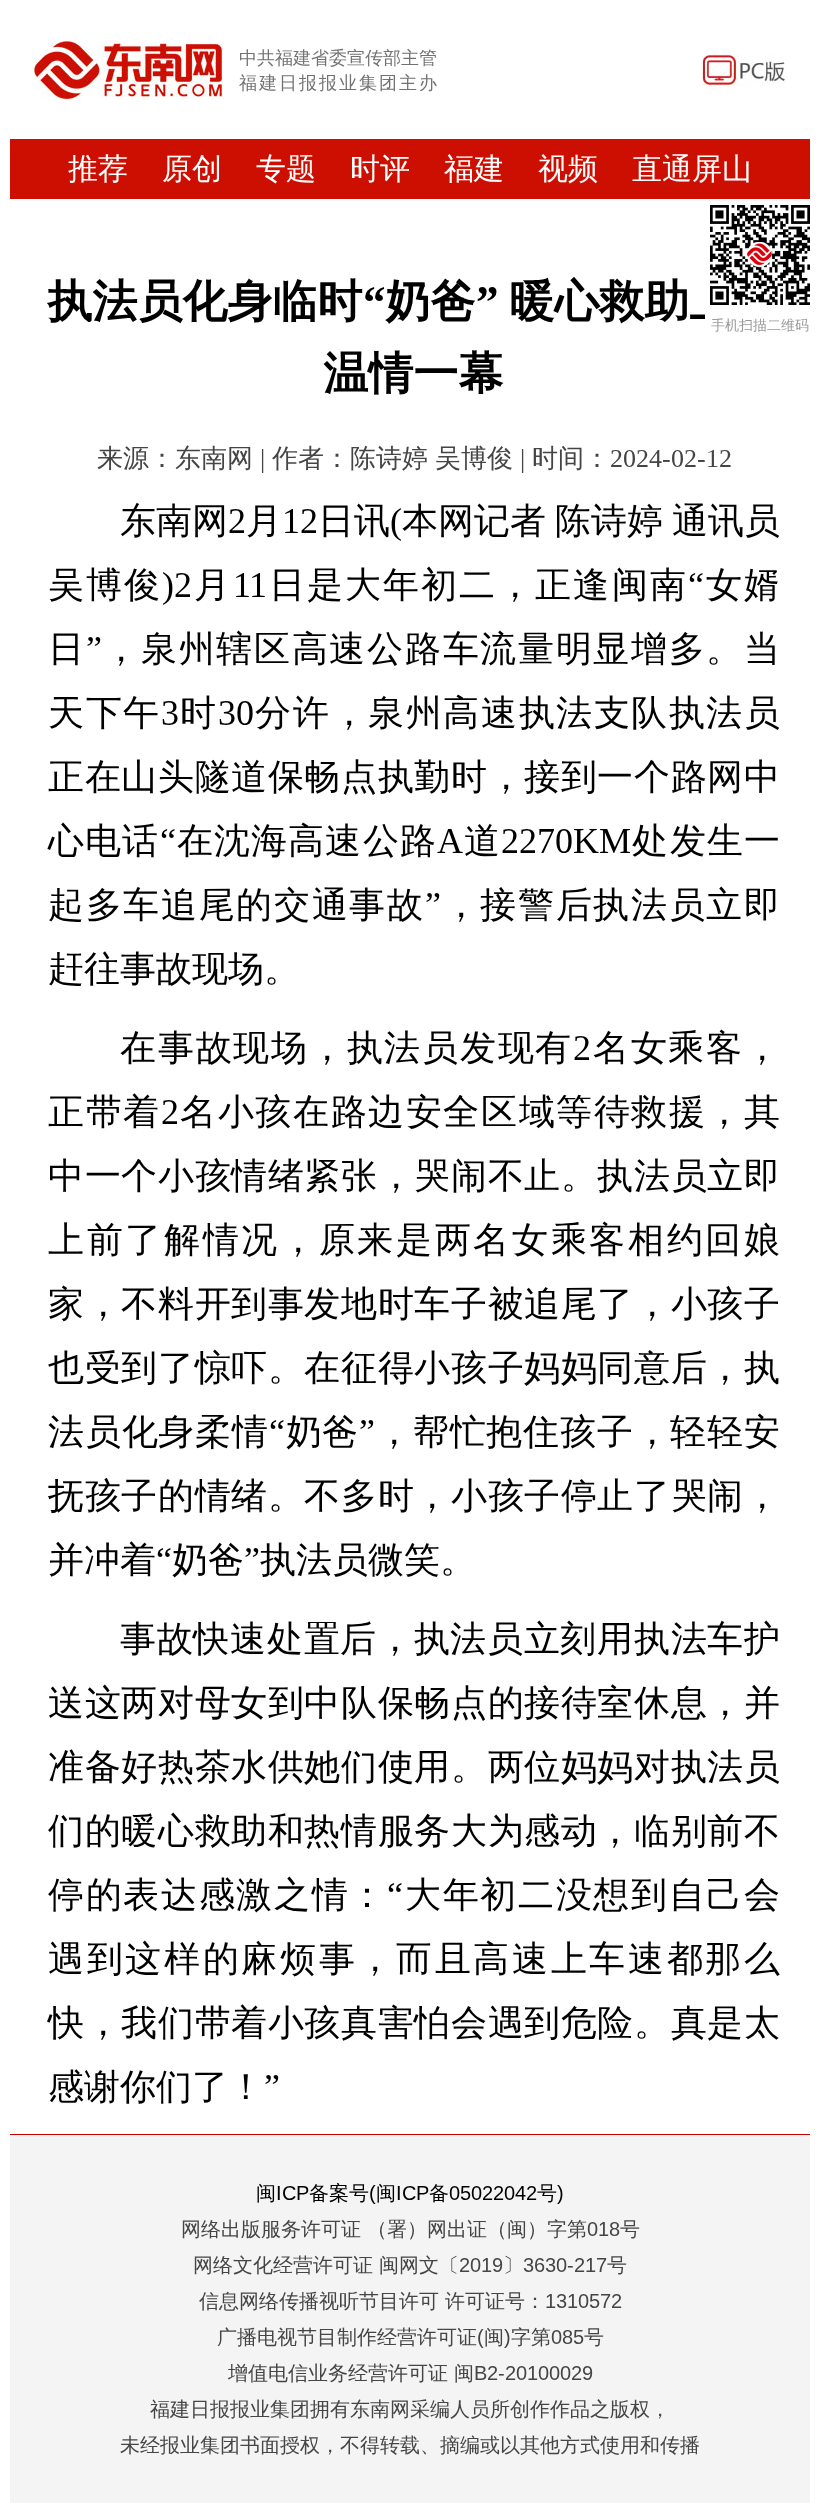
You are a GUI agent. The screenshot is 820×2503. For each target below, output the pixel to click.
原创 (192, 168)
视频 (568, 168)
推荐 (98, 168)
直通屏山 (692, 168)
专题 (286, 168)
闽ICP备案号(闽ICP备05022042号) (410, 2193)
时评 (380, 168)
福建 (474, 168)
